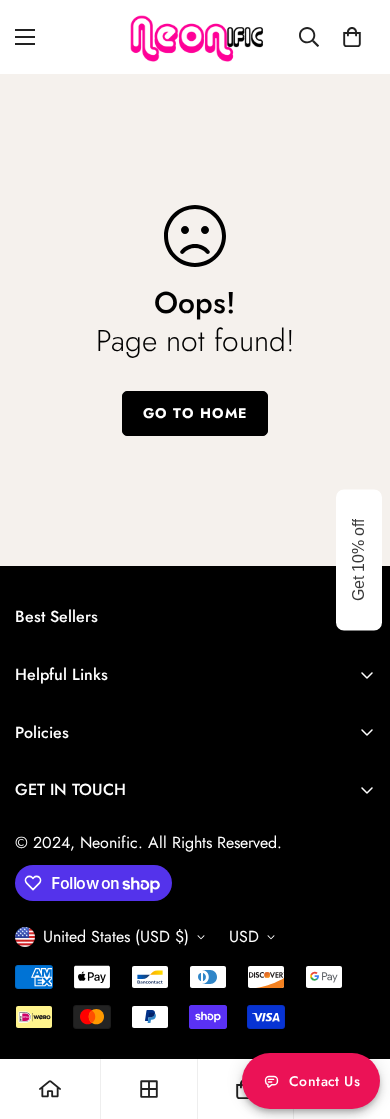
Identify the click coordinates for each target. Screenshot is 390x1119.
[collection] (149, 1089)
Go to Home (195, 413)
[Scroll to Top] (354, 1013)
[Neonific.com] (195, 37)
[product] (50, 1089)
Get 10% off (358, 560)
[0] (352, 37)
